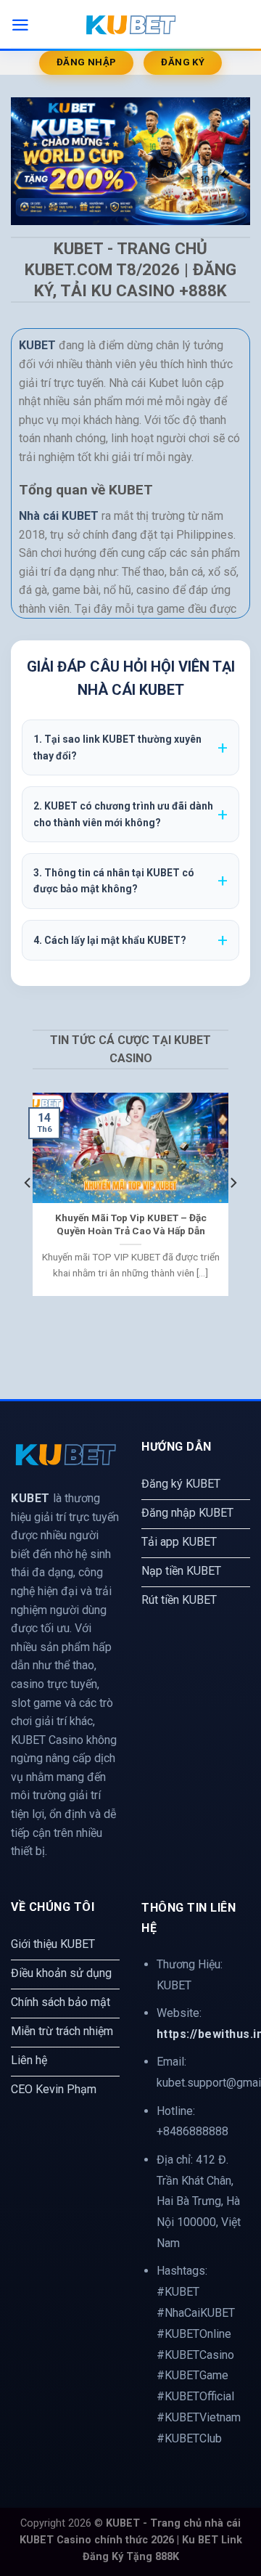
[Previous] (28, 1212)
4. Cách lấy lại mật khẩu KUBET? (110, 940)
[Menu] (20, 25)
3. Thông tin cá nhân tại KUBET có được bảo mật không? (114, 881)
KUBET (30, 1498)
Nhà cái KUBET (59, 516)
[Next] (233, 1212)
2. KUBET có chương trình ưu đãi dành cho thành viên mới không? (123, 814)
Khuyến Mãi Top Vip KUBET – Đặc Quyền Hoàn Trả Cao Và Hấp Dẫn (131, 1224)
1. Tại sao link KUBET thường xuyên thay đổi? (117, 747)
